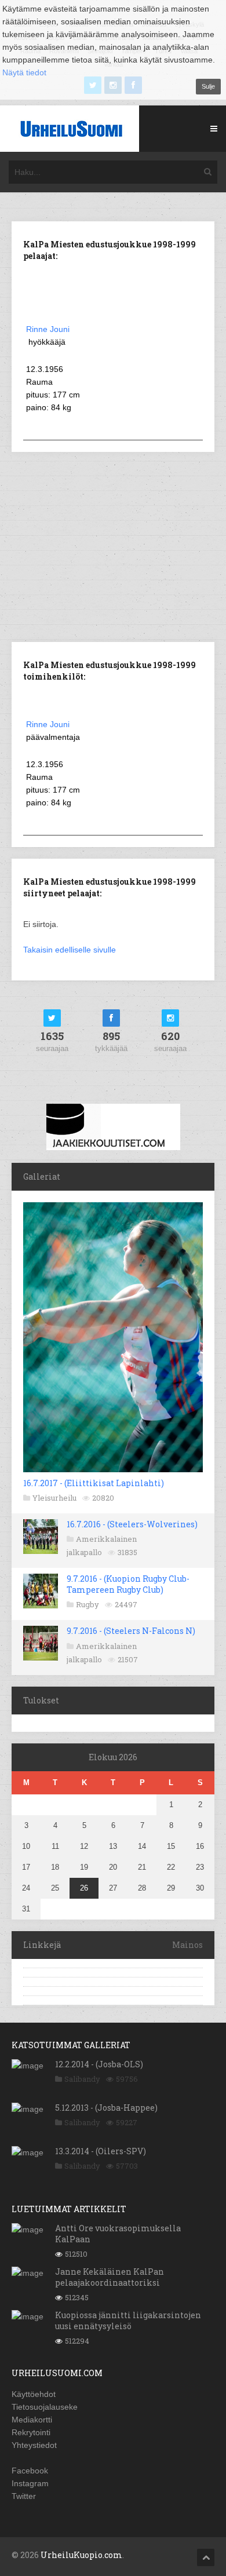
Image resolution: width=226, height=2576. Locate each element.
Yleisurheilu (54, 1498)
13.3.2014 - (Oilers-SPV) (101, 2151)
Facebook (30, 2471)
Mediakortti (32, 2420)
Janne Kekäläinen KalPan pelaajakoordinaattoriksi (110, 2277)
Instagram (30, 2483)
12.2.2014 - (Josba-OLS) (99, 2064)
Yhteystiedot (34, 2445)
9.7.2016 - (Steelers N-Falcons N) (131, 1631)
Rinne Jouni (48, 329)
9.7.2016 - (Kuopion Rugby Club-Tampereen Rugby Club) (128, 1584)
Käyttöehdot (34, 2394)
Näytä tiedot (24, 72)
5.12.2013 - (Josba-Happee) (106, 2108)
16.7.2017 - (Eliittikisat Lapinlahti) (94, 1483)
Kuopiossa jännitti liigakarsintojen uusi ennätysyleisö (128, 2320)
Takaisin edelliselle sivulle (70, 950)
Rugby (88, 1604)
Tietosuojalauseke (45, 2407)
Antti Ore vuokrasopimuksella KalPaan (118, 2233)
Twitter (24, 2496)
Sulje (208, 86)
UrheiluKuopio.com (81, 2555)
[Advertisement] (113, 546)
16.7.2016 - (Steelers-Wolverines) (132, 1524)
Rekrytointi (31, 2432)
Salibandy (82, 2079)
